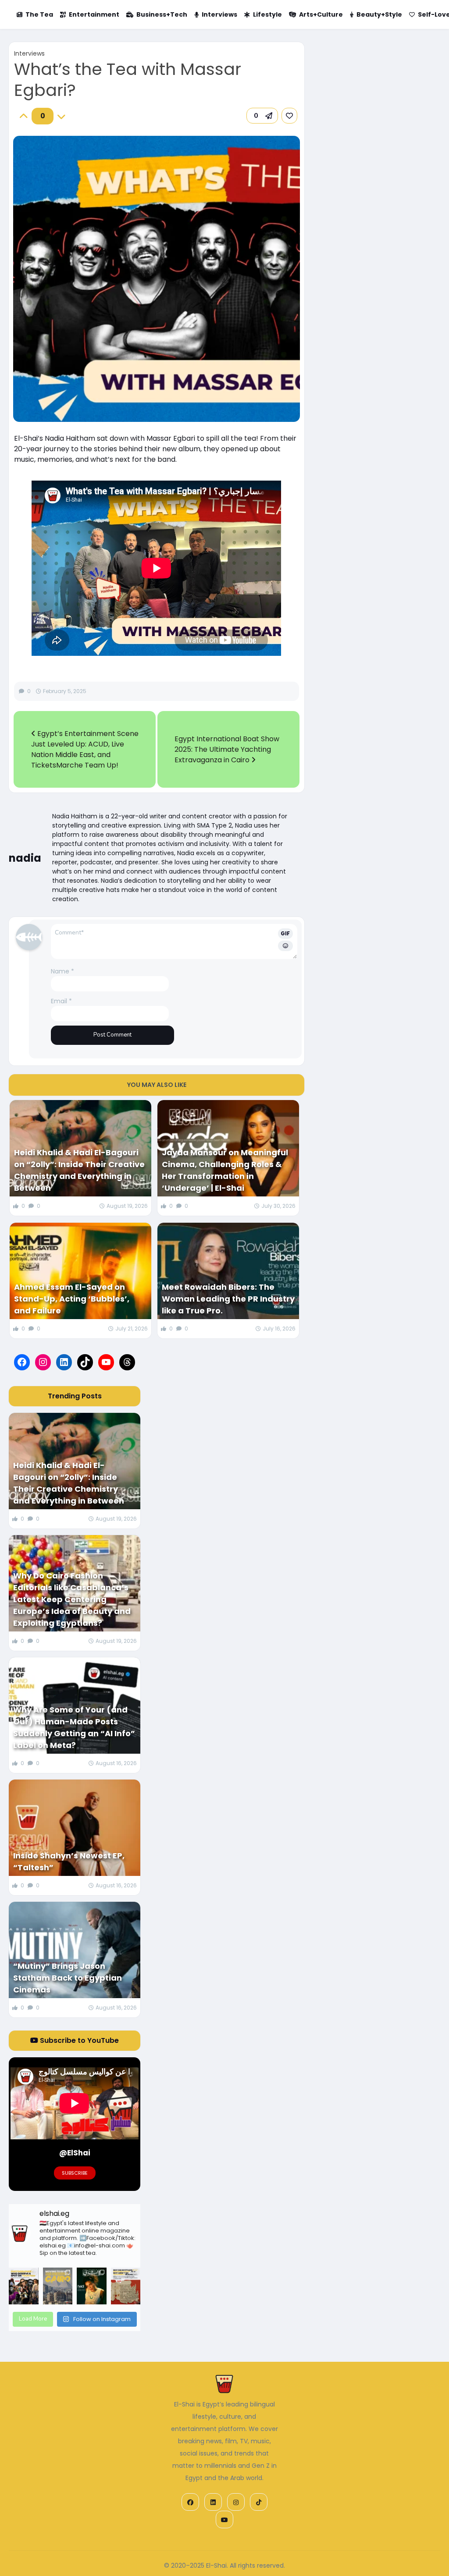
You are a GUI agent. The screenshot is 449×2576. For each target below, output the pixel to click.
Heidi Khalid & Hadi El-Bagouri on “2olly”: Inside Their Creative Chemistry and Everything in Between (79, 1170)
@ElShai (75, 2153)
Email (61, 1001)
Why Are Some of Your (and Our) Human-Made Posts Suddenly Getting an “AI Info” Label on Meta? (74, 1727)
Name (62, 971)
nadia (25, 858)
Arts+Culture (321, 14)
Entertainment (94, 14)
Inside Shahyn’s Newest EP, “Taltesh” (69, 1861)
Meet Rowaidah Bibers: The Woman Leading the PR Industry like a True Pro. (228, 1299)
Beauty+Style (379, 14)
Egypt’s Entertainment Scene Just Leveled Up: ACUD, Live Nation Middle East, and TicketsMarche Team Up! (85, 749)
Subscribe (75, 2173)
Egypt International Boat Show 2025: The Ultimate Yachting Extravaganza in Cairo (227, 749)
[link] (289, 116)
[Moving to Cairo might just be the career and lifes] (58, 2286)
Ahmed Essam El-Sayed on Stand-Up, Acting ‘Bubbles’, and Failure (72, 1299)
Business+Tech (162, 14)
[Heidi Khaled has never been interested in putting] (91, 2286)
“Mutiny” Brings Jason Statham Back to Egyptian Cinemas (68, 1978)
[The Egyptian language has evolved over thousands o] (126, 2286)
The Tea (39, 14)
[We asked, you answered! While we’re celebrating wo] (23, 2286)
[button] (262, 116)
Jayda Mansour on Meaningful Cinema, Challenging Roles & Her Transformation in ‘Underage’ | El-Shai (225, 1170)
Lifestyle (267, 14)
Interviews (219, 14)
